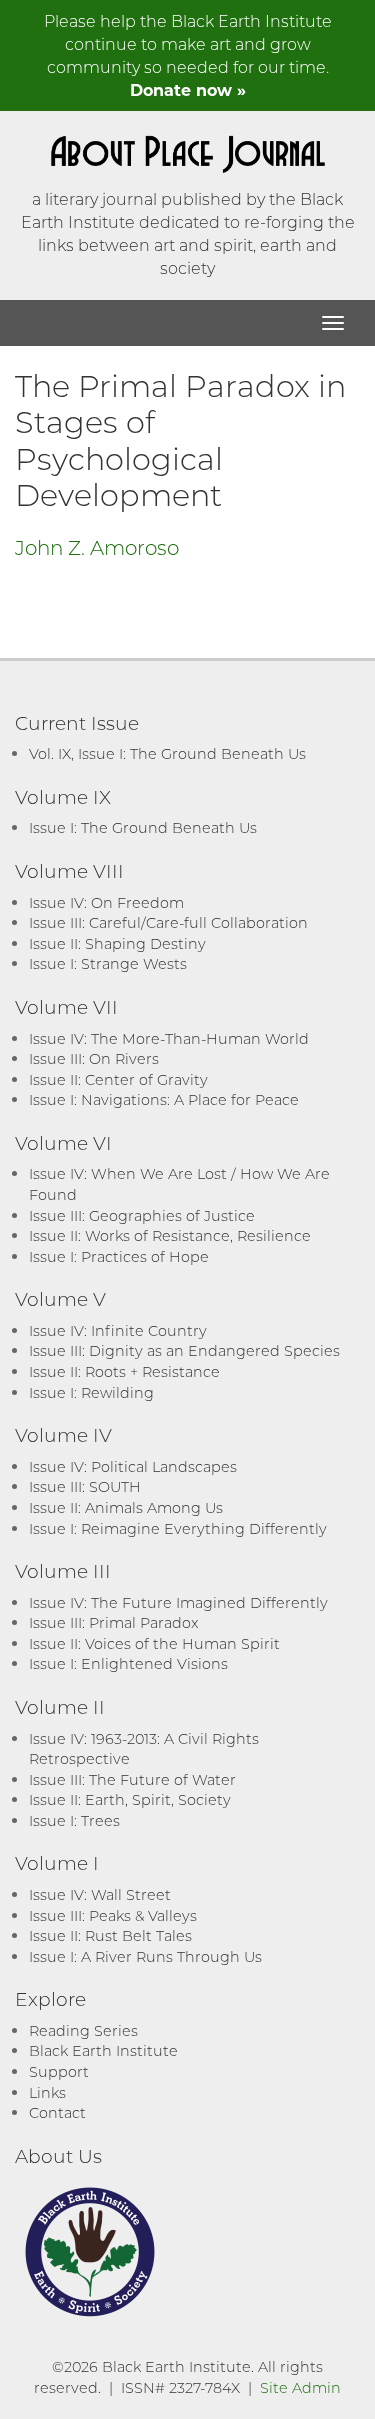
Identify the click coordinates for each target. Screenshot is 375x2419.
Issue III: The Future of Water (132, 1779)
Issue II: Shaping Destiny (117, 943)
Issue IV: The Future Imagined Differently (178, 1602)
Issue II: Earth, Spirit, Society (130, 1799)
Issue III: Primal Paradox (113, 1622)
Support (59, 2071)
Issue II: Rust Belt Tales (110, 1935)
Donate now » (188, 89)
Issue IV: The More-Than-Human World (169, 1038)
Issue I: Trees (74, 1820)
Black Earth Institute (103, 2050)
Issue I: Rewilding (91, 1392)
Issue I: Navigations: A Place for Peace (164, 1099)
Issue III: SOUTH (85, 1486)
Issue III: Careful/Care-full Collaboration (168, 922)
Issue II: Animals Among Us (126, 1507)
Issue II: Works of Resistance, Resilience (170, 1235)
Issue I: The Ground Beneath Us (143, 827)
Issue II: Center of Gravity (118, 1079)
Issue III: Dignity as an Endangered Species (184, 1350)
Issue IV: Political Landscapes (133, 1466)
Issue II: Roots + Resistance (124, 1371)
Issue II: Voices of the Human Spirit (154, 1643)
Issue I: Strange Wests (108, 963)
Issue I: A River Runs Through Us (145, 1956)
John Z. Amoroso (97, 547)
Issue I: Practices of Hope (119, 1256)
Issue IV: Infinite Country (118, 1330)
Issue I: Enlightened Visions (128, 1663)
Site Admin (300, 2387)
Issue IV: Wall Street (100, 1894)
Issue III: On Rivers (94, 1058)
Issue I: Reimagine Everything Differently (178, 1528)
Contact (57, 2112)
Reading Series (83, 2030)
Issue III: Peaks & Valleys (113, 1915)
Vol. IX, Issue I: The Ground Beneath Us (167, 753)
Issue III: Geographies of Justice (142, 1215)
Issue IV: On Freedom (106, 902)
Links (47, 2092)
